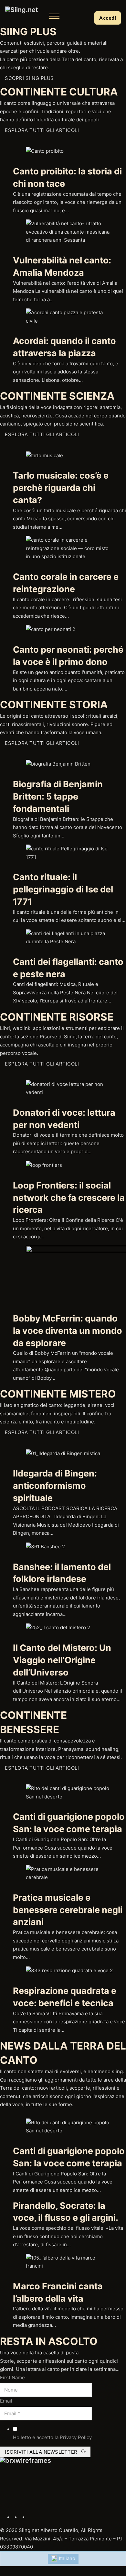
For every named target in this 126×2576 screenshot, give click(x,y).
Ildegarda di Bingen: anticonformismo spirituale (55, 1486)
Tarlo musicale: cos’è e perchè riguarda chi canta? (61, 488)
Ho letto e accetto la (52, 2437)
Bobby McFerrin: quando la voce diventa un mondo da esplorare (68, 1331)
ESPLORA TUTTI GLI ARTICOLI (42, 130)
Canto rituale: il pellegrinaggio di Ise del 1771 (63, 889)
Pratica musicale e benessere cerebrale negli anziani (68, 1910)
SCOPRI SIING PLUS (29, 78)
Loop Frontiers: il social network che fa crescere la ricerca (69, 1198)
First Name (12, 2377)
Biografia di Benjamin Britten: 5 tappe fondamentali (58, 796)
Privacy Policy (76, 2437)
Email (6, 2401)
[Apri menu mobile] (54, 16)
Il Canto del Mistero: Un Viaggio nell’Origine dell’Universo (62, 1660)
